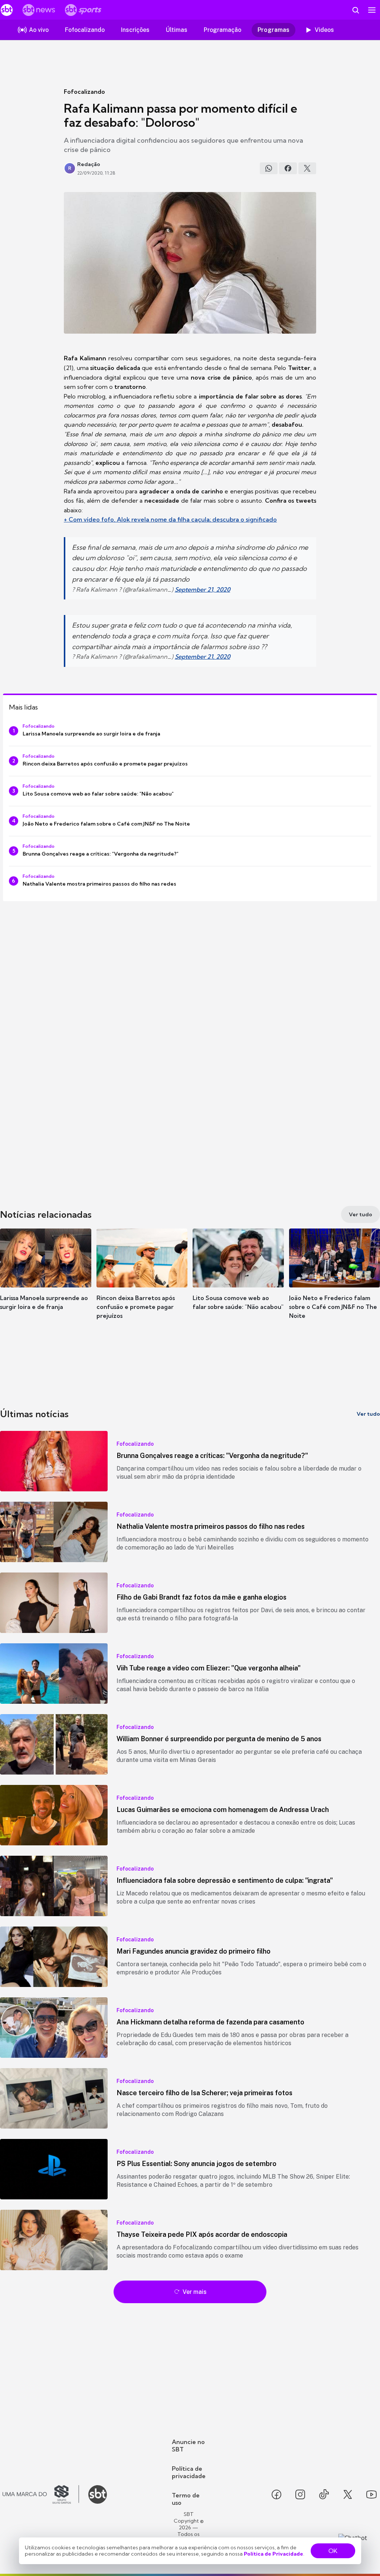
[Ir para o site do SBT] (98, 2494)
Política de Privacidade (273, 2554)
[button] (46, 1280)
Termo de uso (186, 2499)
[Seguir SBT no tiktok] (324, 2494)
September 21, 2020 (202, 589)
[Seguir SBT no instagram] (300, 2494)
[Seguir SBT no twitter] (348, 2494)
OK (333, 2551)
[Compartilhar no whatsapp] (269, 168)
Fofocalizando (84, 92)
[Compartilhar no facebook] (288, 168)
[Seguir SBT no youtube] (371, 2494)
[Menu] (372, 10)
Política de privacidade (189, 2472)
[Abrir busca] (356, 10)
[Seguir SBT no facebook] (276, 2494)
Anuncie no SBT (188, 2446)
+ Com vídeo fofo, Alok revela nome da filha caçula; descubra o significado (170, 519)
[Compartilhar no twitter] (307, 168)
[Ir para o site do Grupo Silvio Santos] (41, 2494)
